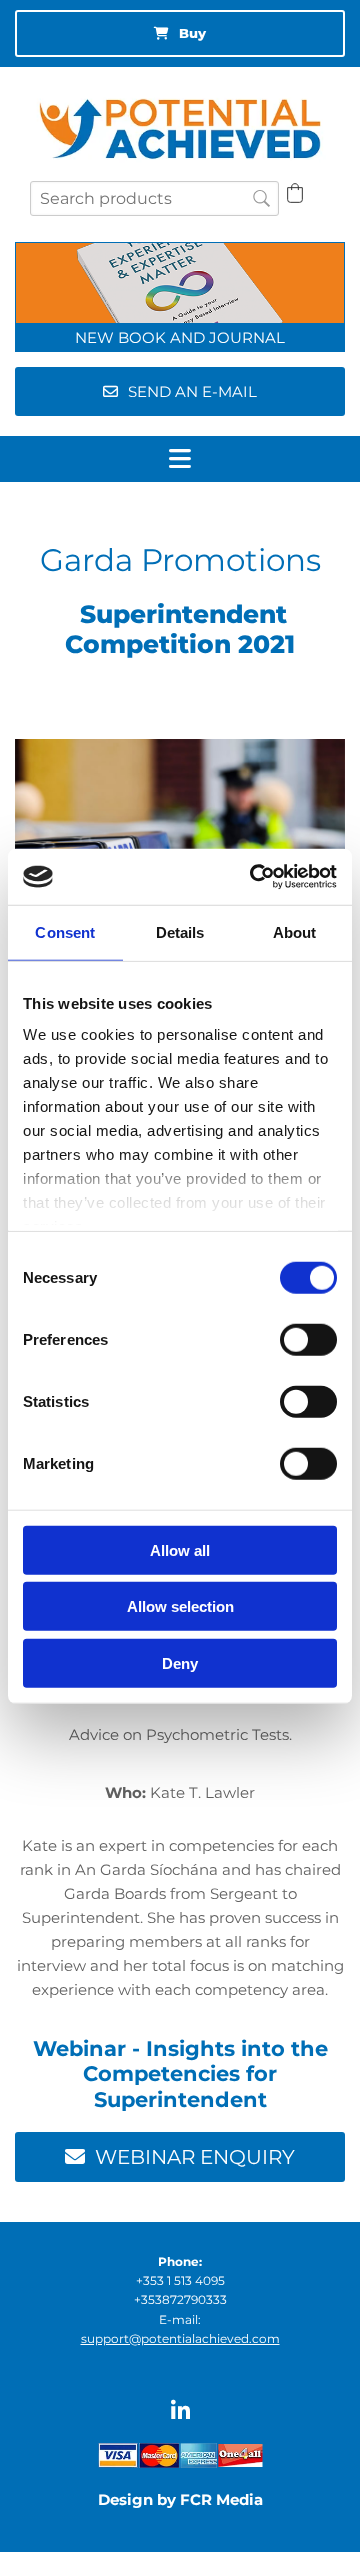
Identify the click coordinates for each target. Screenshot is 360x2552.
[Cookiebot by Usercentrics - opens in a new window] (254, 877)
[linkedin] (180, 2410)
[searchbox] (154, 198)
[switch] (308, 1339)
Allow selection (180, 1606)
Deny (180, 1662)
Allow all (180, 1549)
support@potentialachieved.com (180, 2338)
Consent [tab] (65, 931)
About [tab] (295, 931)
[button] (180, 33)
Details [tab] (180, 931)
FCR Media (221, 2499)
